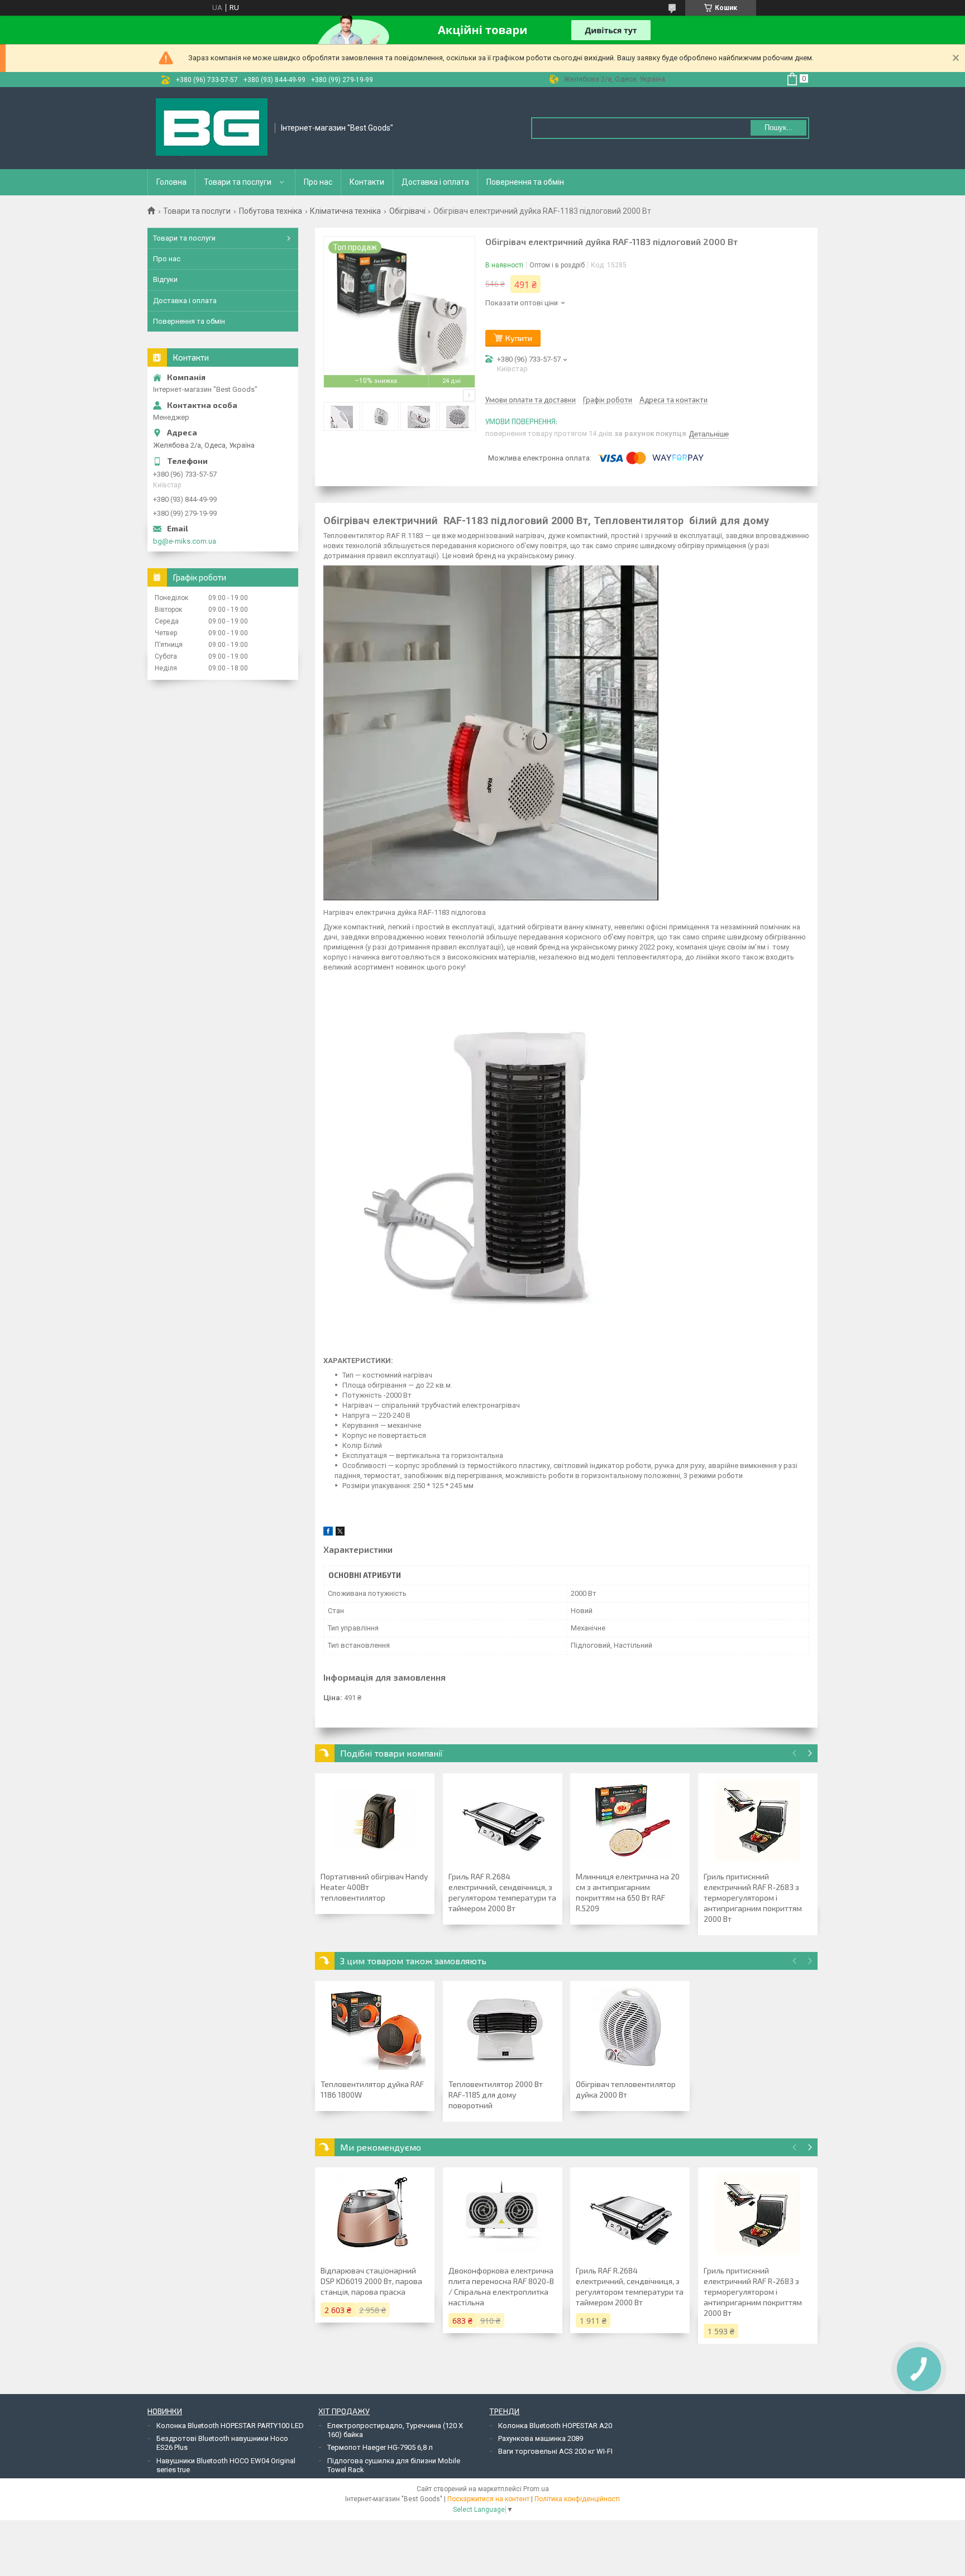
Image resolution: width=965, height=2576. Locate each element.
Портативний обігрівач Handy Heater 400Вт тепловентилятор (374, 1887)
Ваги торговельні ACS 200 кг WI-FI (555, 2451)
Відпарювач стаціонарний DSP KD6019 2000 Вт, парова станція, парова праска (371, 2281)
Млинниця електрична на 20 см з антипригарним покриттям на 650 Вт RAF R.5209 (628, 1892)
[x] (340, 1533)
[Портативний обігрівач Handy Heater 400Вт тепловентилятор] (375, 1821)
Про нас (318, 182)
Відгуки (165, 279)
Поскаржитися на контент (488, 2499)
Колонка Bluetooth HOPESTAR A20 (555, 2426)
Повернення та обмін (525, 182)
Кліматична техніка (345, 211)
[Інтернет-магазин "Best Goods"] (212, 128)
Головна (171, 182)
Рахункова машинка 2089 (541, 2438)
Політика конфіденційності (577, 2499)
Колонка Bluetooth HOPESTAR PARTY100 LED (230, 2426)
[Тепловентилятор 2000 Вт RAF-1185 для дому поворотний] (503, 2028)
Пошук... (779, 128)
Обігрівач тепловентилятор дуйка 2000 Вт (626, 2089)
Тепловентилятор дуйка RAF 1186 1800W (372, 2089)
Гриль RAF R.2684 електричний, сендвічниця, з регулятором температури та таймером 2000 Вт (502, 1892)
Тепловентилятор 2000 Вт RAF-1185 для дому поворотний (496, 2095)
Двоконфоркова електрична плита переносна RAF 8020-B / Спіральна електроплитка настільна (501, 2286)
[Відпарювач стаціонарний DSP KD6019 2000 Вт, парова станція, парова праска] (375, 2215)
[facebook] (328, 1533)
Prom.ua (536, 2489)
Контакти (367, 182)
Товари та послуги (238, 182)
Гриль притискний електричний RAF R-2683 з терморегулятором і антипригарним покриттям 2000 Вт (753, 1898)
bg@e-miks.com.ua (185, 541)
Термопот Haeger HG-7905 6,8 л (380, 2447)
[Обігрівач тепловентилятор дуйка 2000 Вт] (630, 2028)
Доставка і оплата (435, 182)
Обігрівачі (407, 211)
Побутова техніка (271, 211)
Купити (519, 338)
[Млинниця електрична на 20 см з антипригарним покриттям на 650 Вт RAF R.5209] (630, 1821)
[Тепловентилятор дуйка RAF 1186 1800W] (375, 2028)
